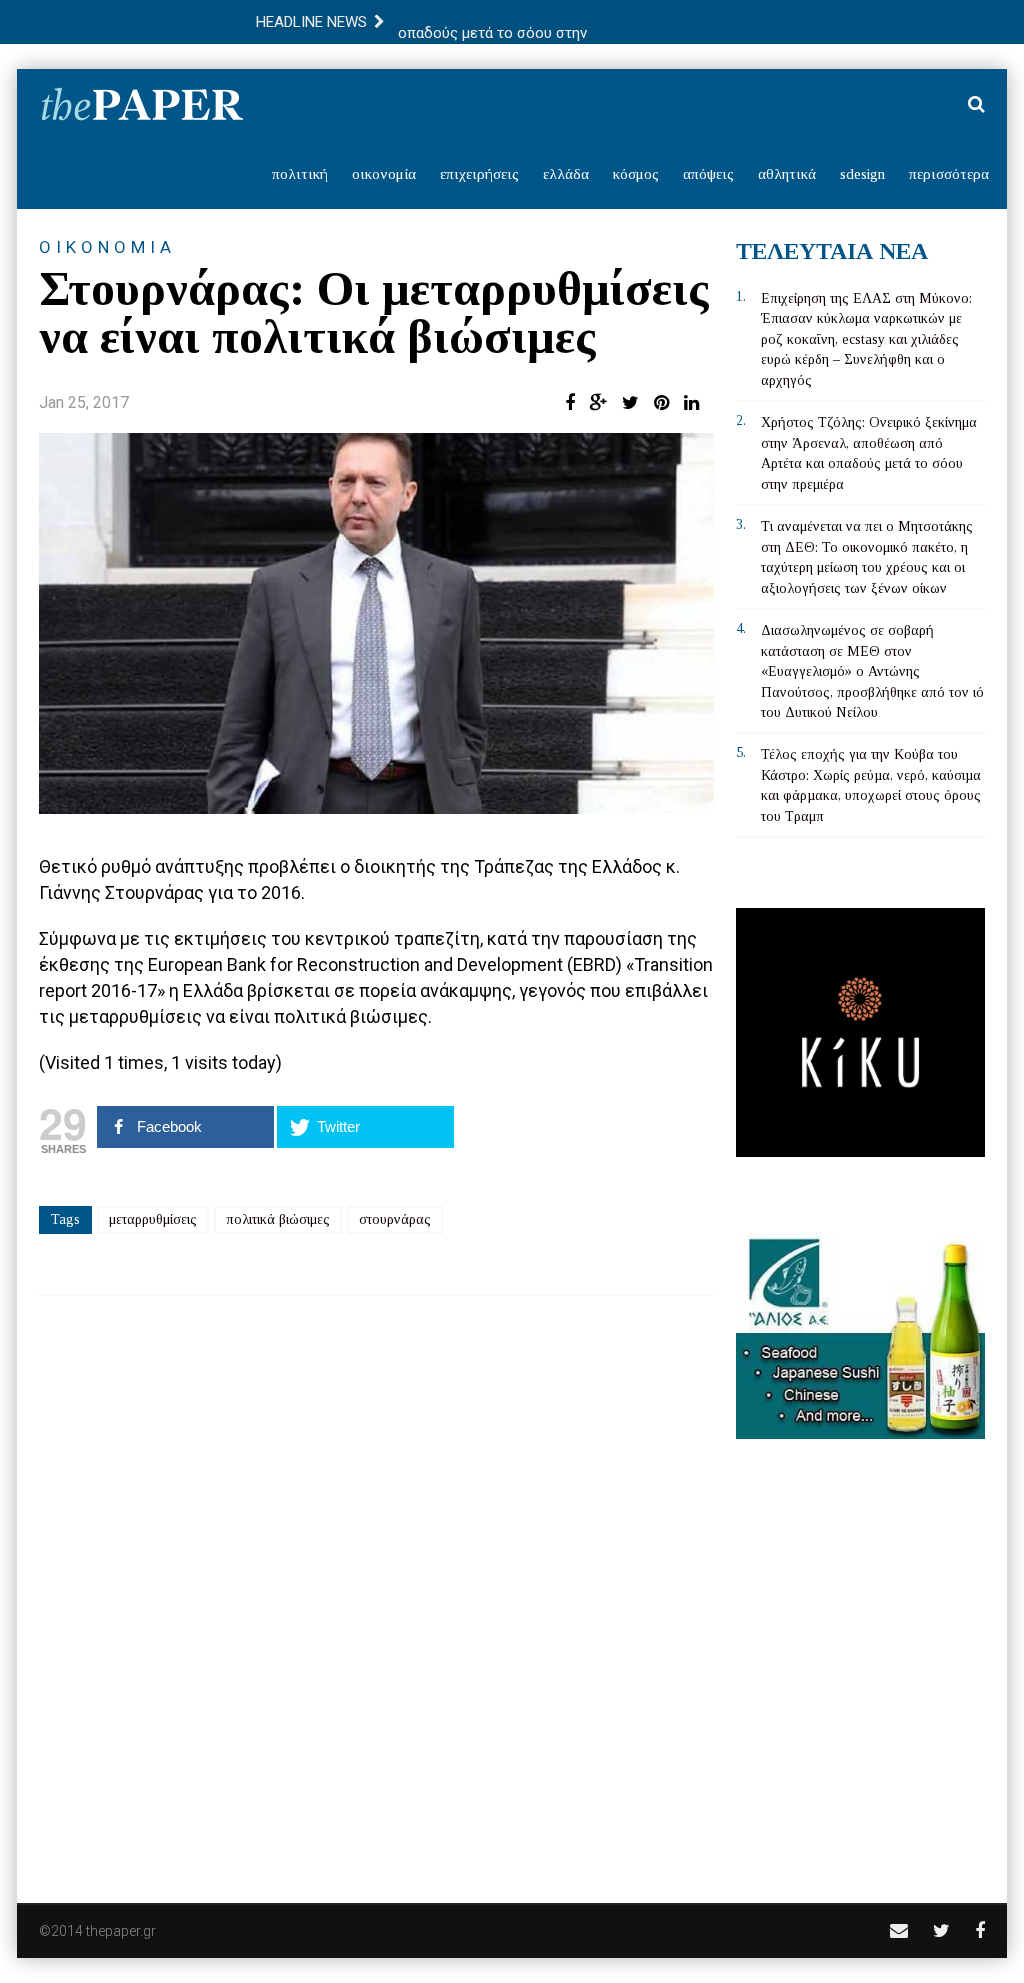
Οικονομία (384, 174)
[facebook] (980, 1930)
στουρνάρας (395, 1219)
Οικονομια (107, 247)
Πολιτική (300, 174)
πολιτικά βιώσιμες (278, 1219)
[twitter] (941, 1930)
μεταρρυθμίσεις (153, 1219)
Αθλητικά (787, 174)
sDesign (862, 174)
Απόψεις (708, 174)
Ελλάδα (566, 174)
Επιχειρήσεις (479, 174)
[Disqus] (376, 1586)
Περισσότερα (949, 174)
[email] (899, 1930)
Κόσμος (636, 174)
